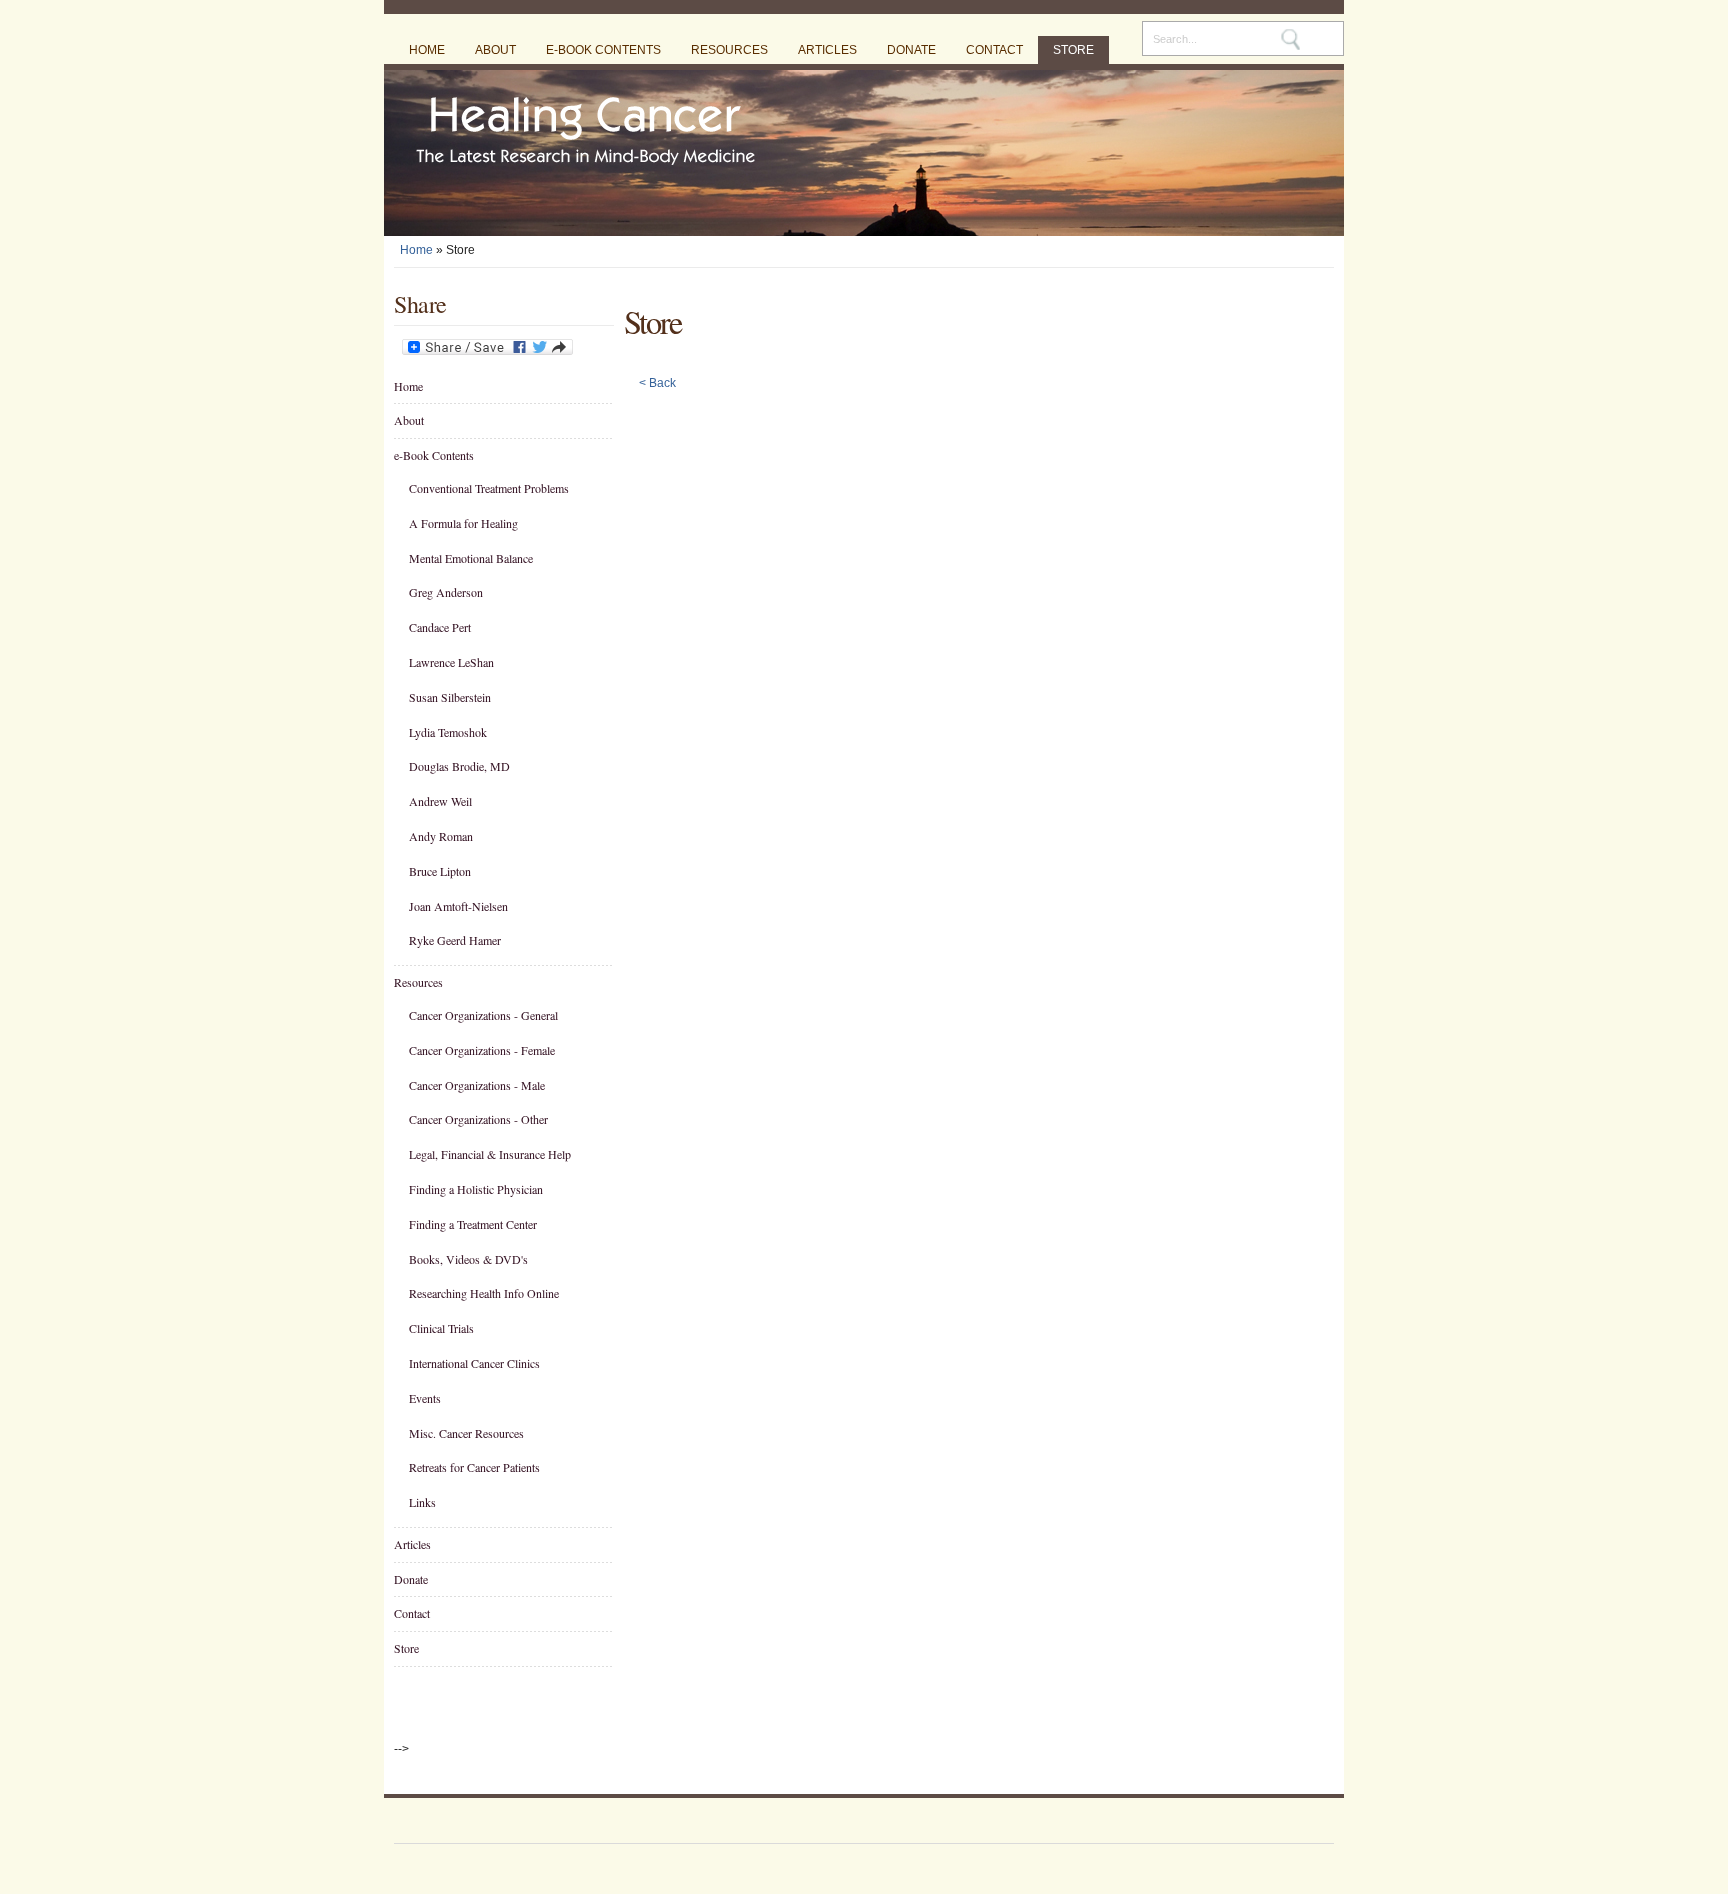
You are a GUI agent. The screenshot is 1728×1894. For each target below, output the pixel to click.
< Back (657, 383)
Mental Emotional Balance (471, 558)
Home (427, 50)
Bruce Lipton (440, 871)
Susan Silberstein (450, 697)
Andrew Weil (440, 801)
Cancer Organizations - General (483, 1015)
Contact (994, 50)
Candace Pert (440, 627)
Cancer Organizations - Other (478, 1119)
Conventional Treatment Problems (489, 488)
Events (425, 1398)
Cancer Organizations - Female (482, 1050)
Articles (827, 50)
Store (1073, 50)
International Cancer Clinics (474, 1363)
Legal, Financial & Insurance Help (490, 1154)
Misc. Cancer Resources (466, 1433)
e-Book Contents (603, 50)
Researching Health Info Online (484, 1293)
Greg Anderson (446, 592)
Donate (911, 50)
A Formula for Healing (463, 523)
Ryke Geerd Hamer (455, 940)
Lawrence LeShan (451, 662)
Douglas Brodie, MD (459, 766)
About (495, 50)
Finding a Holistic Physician (476, 1189)
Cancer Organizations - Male (477, 1085)
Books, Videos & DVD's (468, 1259)
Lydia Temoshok (448, 732)
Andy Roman (441, 836)
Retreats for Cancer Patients (474, 1467)
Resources (729, 50)
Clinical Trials (441, 1328)
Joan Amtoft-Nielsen (458, 906)
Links (422, 1502)
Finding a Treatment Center (473, 1224)
